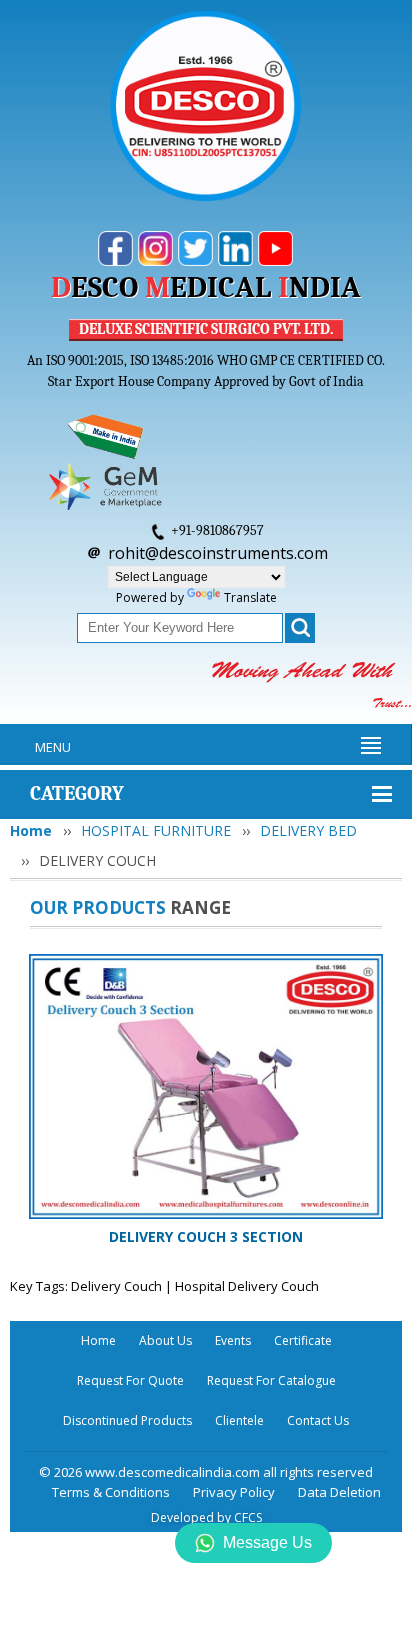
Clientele (239, 1420)
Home (31, 830)
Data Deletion (339, 1492)
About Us (165, 1340)
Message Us (267, 1542)
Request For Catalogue (271, 1380)
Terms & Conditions (111, 1492)
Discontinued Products (127, 1420)
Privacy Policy (234, 1492)
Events (233, 1340)
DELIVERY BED (308, 830)
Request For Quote (130, 1380)
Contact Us (318, 1420)
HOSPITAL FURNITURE (156, 830)
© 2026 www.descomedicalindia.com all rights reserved (206, 1472)
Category (77, 793)
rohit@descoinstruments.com (218, 553)
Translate (250, 597)
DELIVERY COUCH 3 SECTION (206, 1236)
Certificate (303, 1340)
